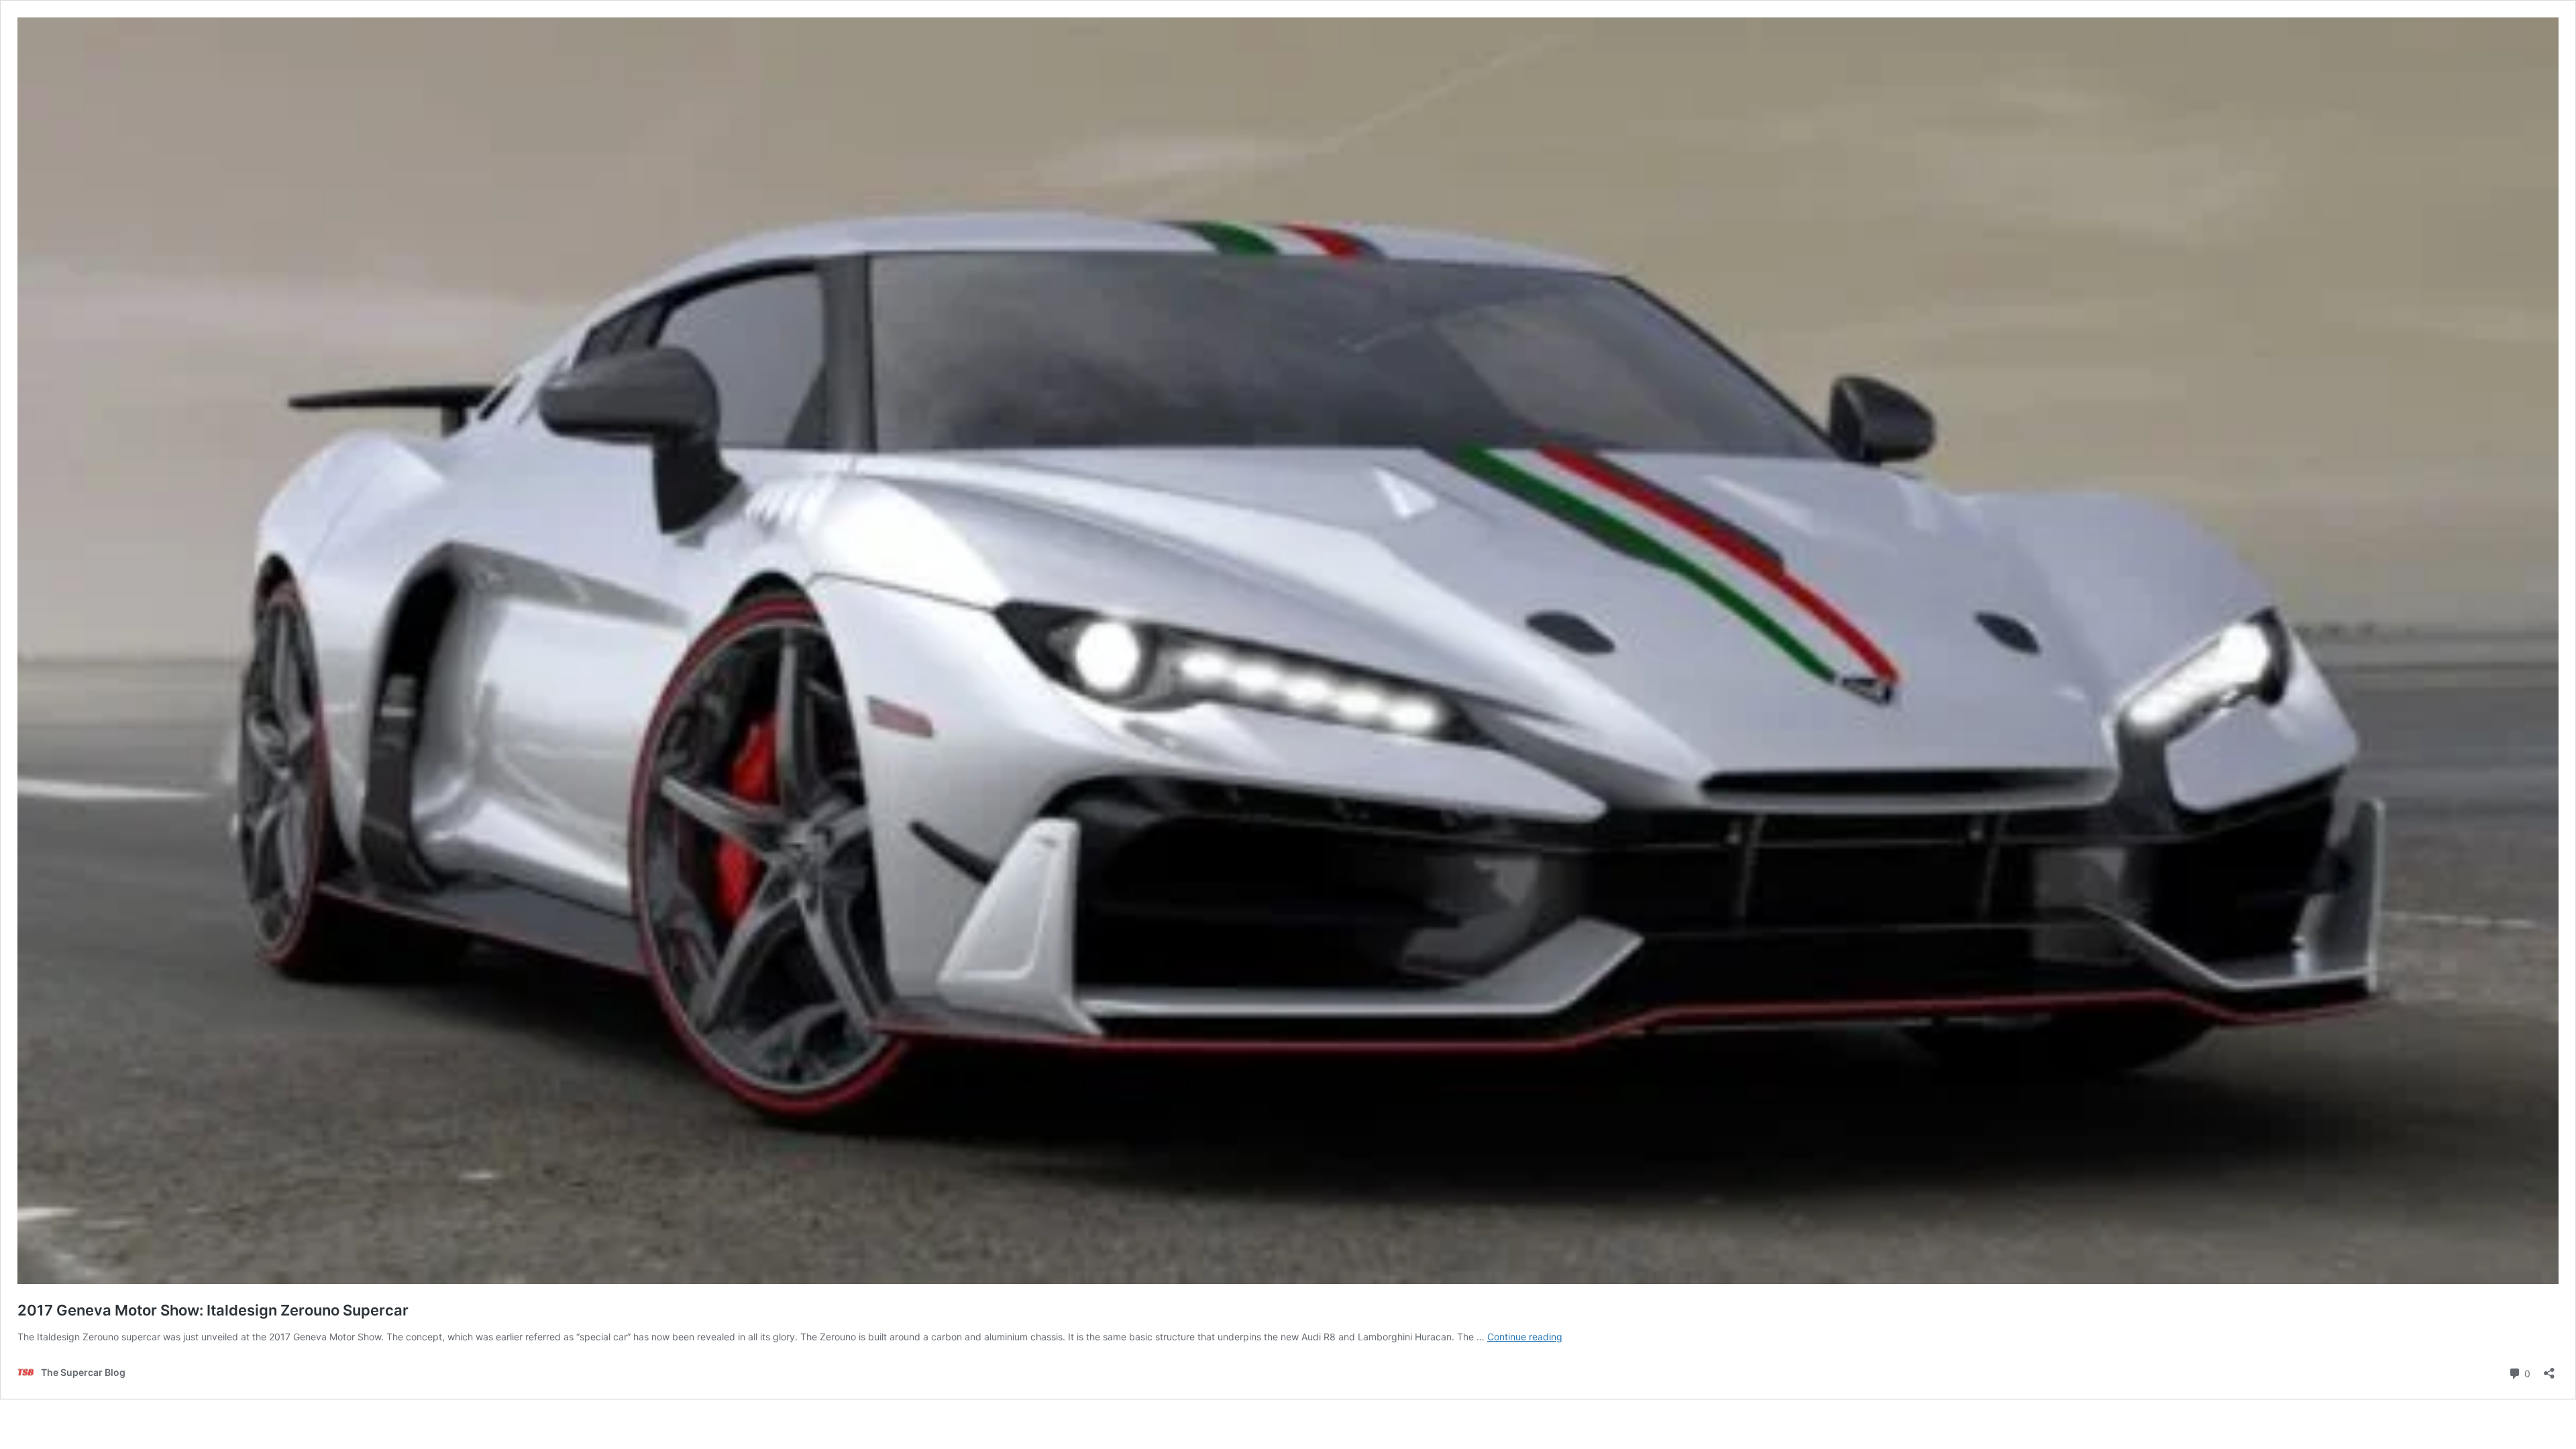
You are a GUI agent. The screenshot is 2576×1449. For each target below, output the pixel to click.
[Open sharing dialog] (2549, 1369)
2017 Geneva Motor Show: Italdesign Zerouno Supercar (213, 1310)
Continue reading (1525, 1337)
